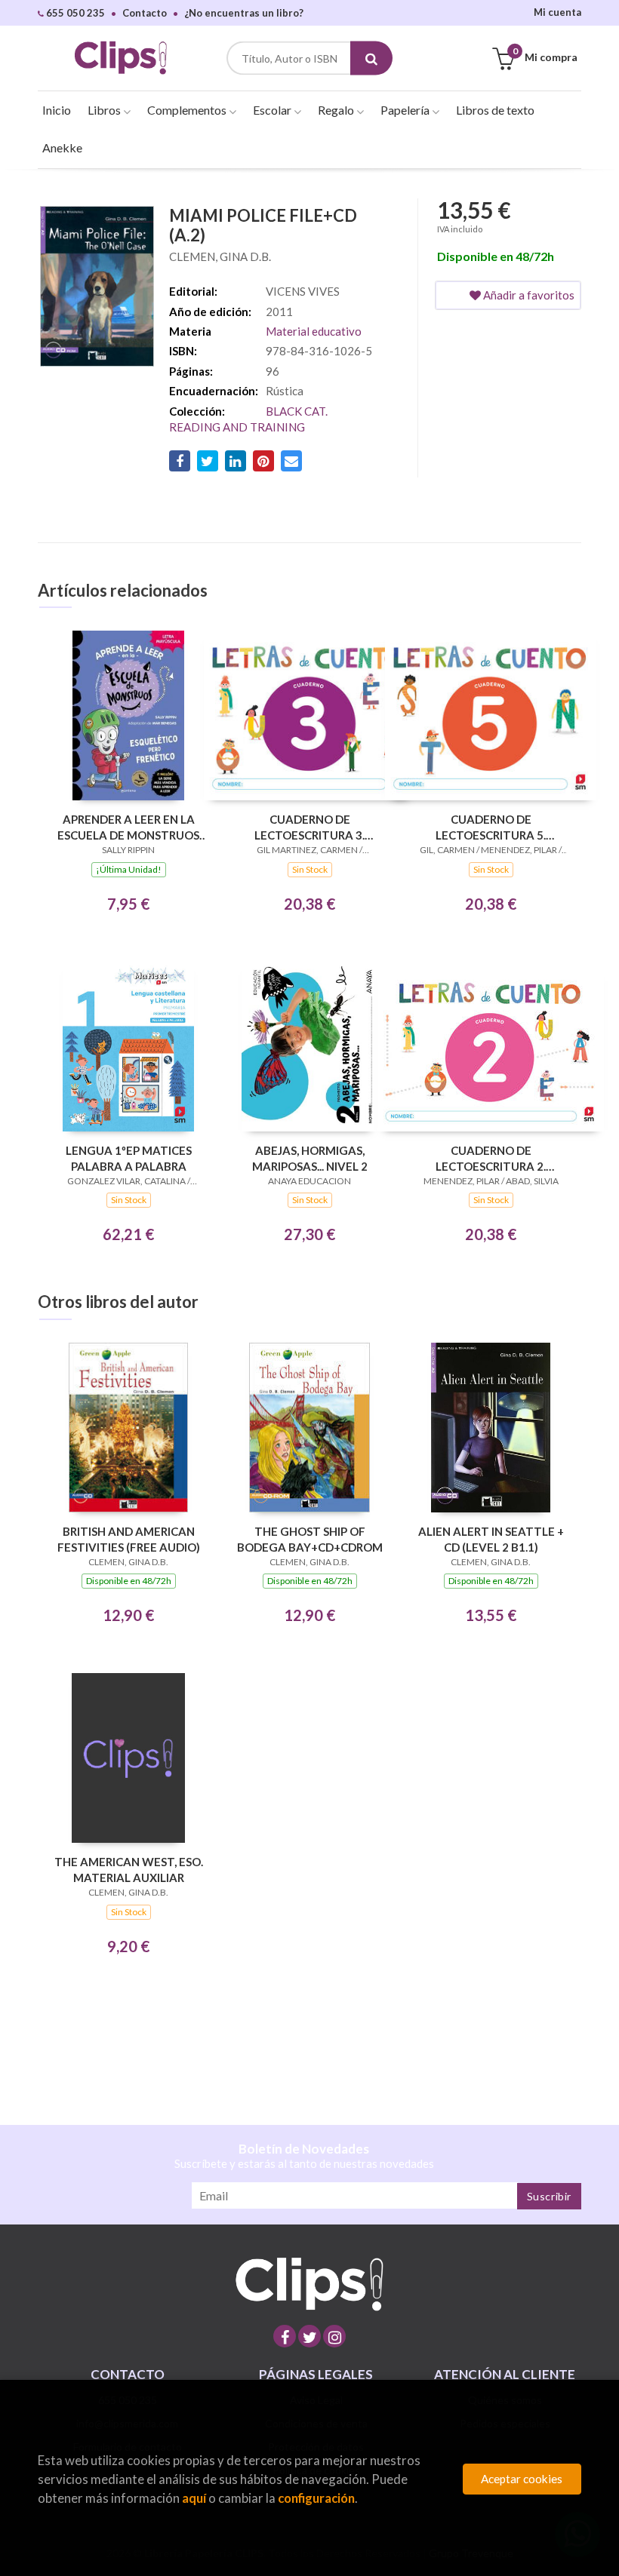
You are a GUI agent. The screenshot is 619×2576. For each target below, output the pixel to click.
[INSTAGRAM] (334, 2336)
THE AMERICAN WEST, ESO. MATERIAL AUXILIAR (129, 1870)
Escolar (273, 110)
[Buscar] (371, 58)
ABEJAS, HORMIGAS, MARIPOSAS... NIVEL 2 (310, 1158)
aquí (194, 2498)
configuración (316, 2498)
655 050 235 (74, 13)
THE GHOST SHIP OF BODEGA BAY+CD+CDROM (310, 1539)
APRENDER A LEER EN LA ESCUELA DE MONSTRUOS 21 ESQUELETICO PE (128, 827)
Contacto (145, 13)
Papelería (406, 110)
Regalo (337, 110)
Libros (105, 110)
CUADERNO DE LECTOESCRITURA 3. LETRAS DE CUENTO (309, 827)
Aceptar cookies (522, 2479)
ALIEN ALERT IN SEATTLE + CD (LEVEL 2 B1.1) (491, 1539)
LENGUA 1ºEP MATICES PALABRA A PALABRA (129, 1158)
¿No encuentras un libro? (244, 13)
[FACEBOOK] (285, 2336)
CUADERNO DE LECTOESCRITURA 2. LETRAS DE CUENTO (491, 1158)
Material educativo (314, 331)
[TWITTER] (309, 2336)
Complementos (188, 110)
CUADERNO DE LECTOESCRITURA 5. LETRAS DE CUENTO (491, 827)
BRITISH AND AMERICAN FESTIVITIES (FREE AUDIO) (129, 1539)
